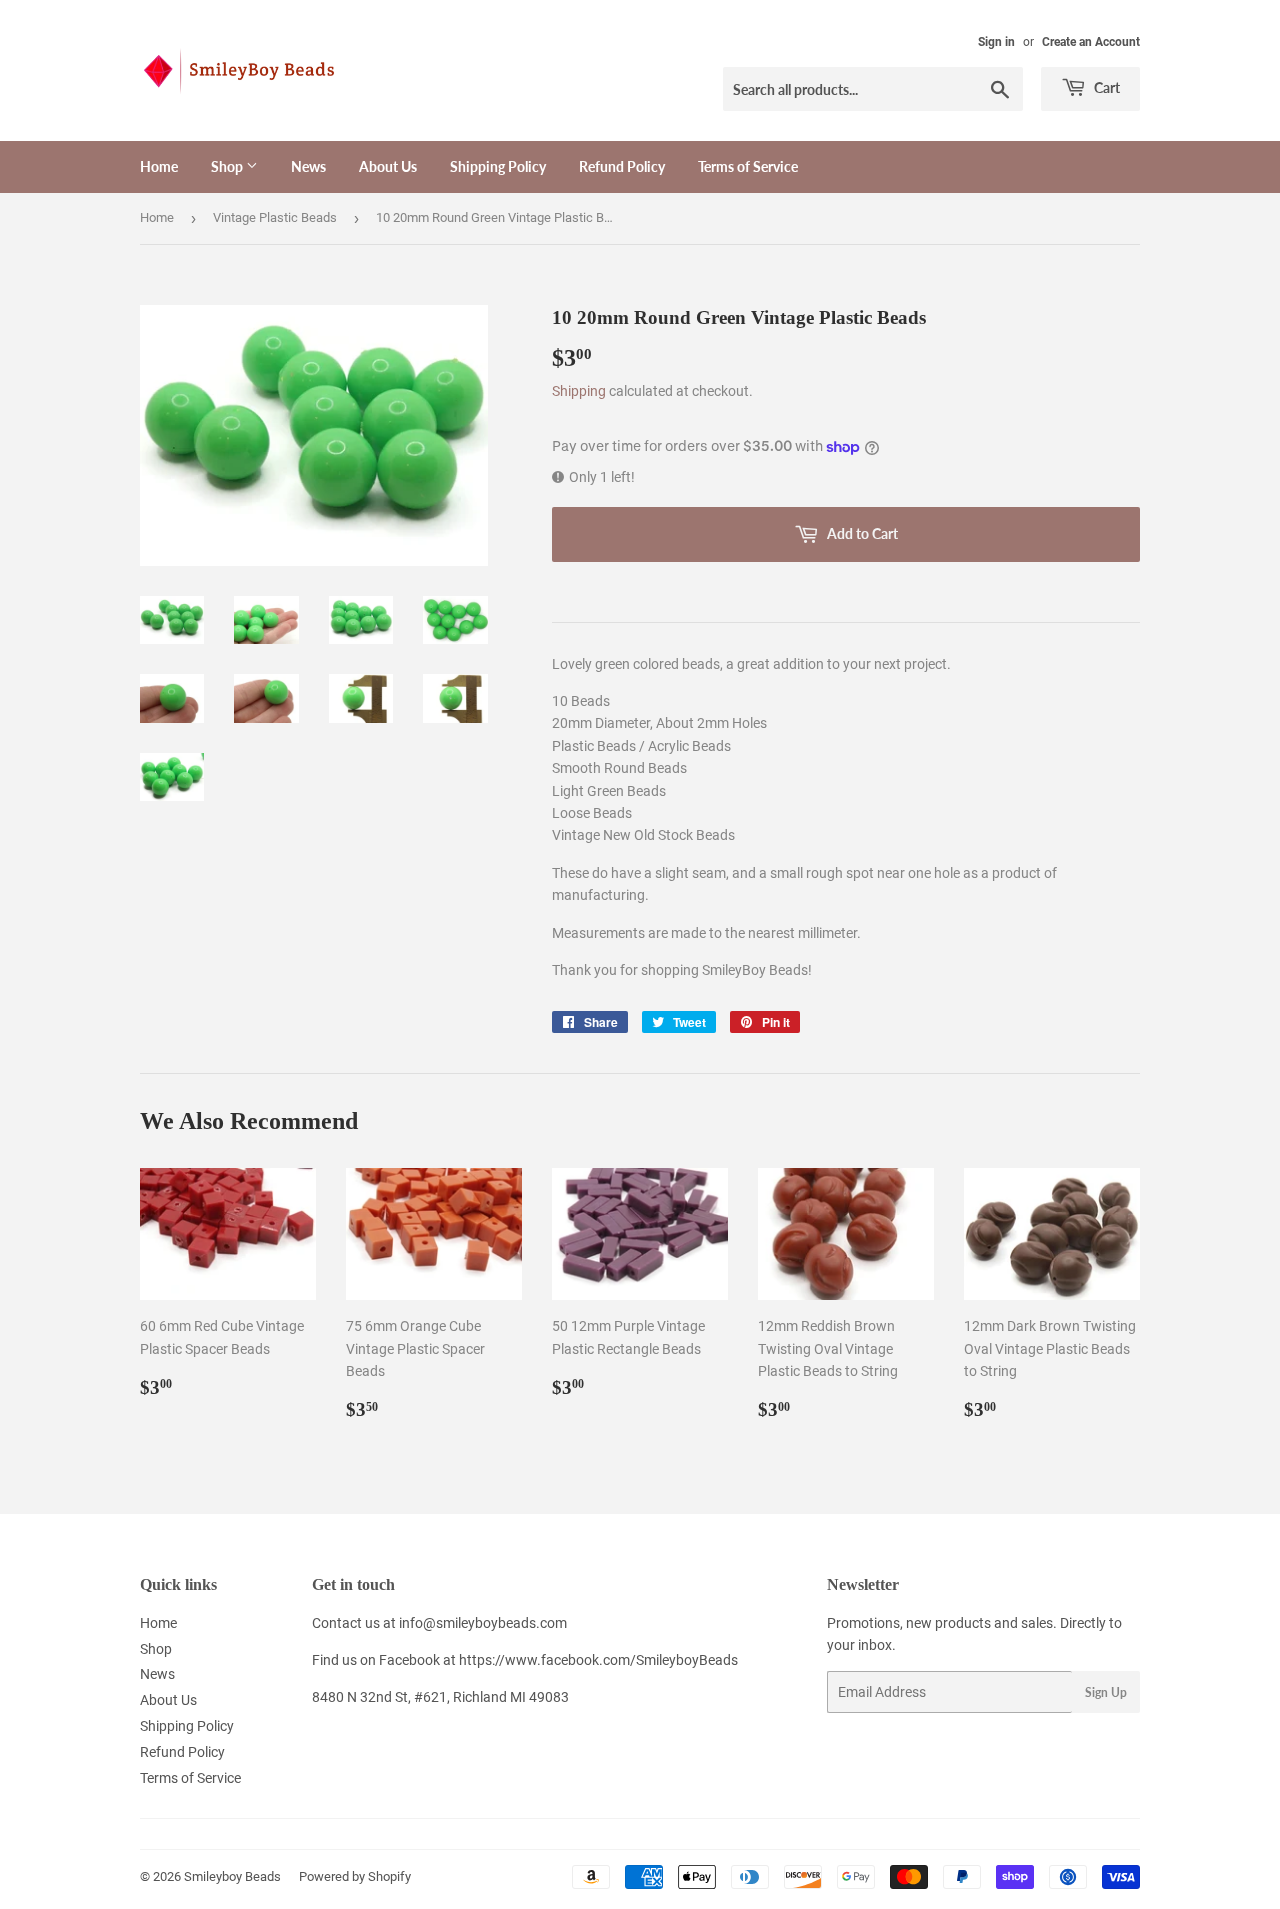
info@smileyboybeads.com (483, 1623)
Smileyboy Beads (232, 1876)
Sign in (996, 42)
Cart (1105, 87)
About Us (388, 166)
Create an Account (1091, 42)
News (308, 166)
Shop (228, 166)
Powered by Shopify (355, 1876)
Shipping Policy (498, 166)
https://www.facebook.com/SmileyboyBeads (598, 1660)
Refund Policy (622, 166)
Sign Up (1106, 1692)
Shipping (579, 391)
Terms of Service (748, 166)
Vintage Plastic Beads (275, 217)
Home (159, 166)
